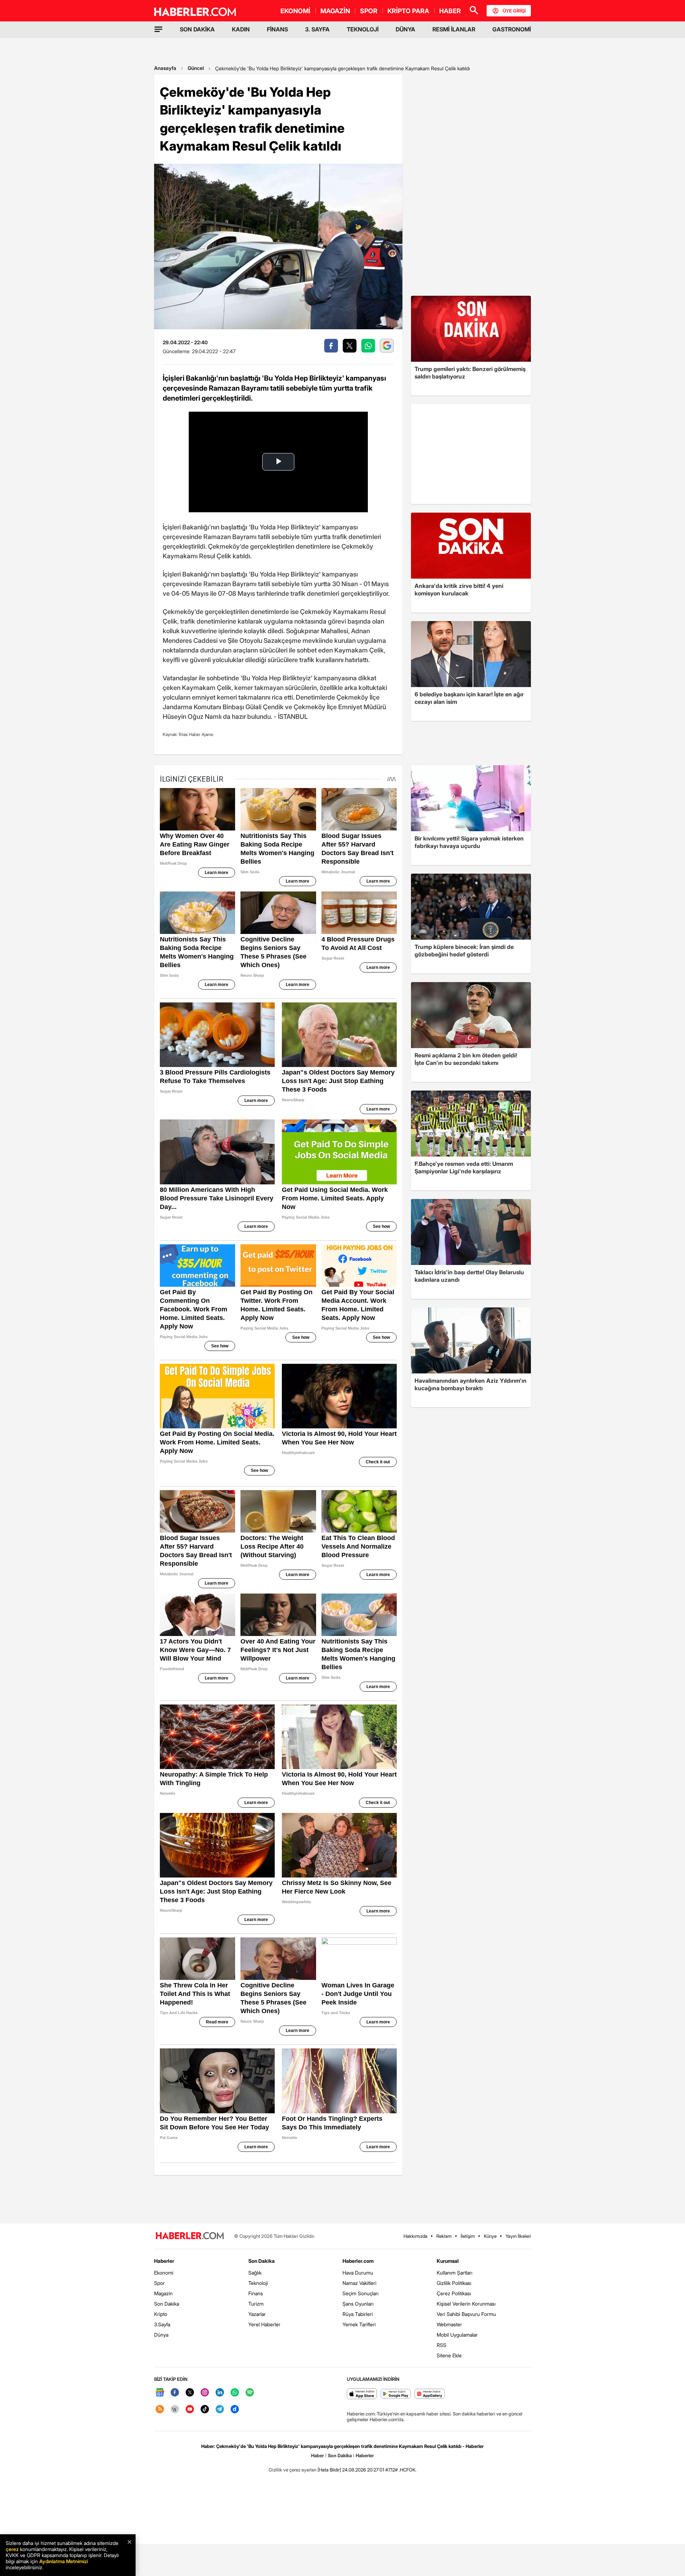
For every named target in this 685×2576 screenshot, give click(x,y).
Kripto (161, 2314)
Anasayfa (165, 68)
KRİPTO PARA (408, 11)
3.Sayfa (162, 2324)
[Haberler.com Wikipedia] (175, 2410)
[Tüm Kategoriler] (158, 29)
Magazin (163, 2293)
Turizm (256, 2304)
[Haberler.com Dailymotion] (235, 2410)
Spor (159, 2283)
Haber (318, 2455)
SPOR (369, 11)
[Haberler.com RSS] (160, 2410)
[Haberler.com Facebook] (175, 2393)
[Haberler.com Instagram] (205, 2393)
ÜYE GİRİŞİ (514, 11)
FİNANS (277, 29)
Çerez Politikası (454, 2293)
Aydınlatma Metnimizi (64, 2561)
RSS (442, 2345)
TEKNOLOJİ (363, 29)
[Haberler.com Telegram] (220, 2410)
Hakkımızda (415, 2236)
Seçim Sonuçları (361, 2293)
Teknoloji (258, 2283)
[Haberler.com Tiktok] (205, 2410)
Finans (256, 2293)
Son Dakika (167, 2304)
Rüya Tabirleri (358, 2314)
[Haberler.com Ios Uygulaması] (362, 2394)
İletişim (468, 2236)
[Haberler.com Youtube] (190, 2410)
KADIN (241, 29)
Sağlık (255, 2273)
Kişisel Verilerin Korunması (466, 2304)
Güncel (196, 68)
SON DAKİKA (197, 29)
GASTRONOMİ (512, 29)
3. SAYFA (317, 29)
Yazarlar (257, 2314)
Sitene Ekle (449, 2355)
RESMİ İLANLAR (454, 29)
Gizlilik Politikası (454, 2283)
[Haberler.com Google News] (160, 2393)
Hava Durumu (358, 2273)
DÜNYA (405, 29)
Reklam (444, 2236)
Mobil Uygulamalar (457, 2335)
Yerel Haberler (264, 2324)
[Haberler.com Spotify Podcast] (250, 2393)
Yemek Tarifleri (359, 2324)
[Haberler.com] (190, 2236)
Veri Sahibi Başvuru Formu (466, 2314)
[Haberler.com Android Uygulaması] (396, 2394)
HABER (450, 11)
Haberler (164, 2261)
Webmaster (449, 2324)
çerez (12, 2549)
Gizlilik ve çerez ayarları (293, 2470)
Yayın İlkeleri (518, 2236)
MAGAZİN (335, 11)
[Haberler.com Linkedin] (220, 2393)
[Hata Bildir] (329, 2470)
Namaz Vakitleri (359, 2283)
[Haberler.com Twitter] (190, 2393)
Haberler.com (358, 2261)
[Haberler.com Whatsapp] (235, 2393)
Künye (490, 2236)
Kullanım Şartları (455, 2273)
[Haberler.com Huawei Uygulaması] (430, 2394)
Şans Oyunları (358, 2304)
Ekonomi (164, 2273)
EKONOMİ (295, 11)
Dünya (161, 2335)
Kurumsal (448, 2261)
